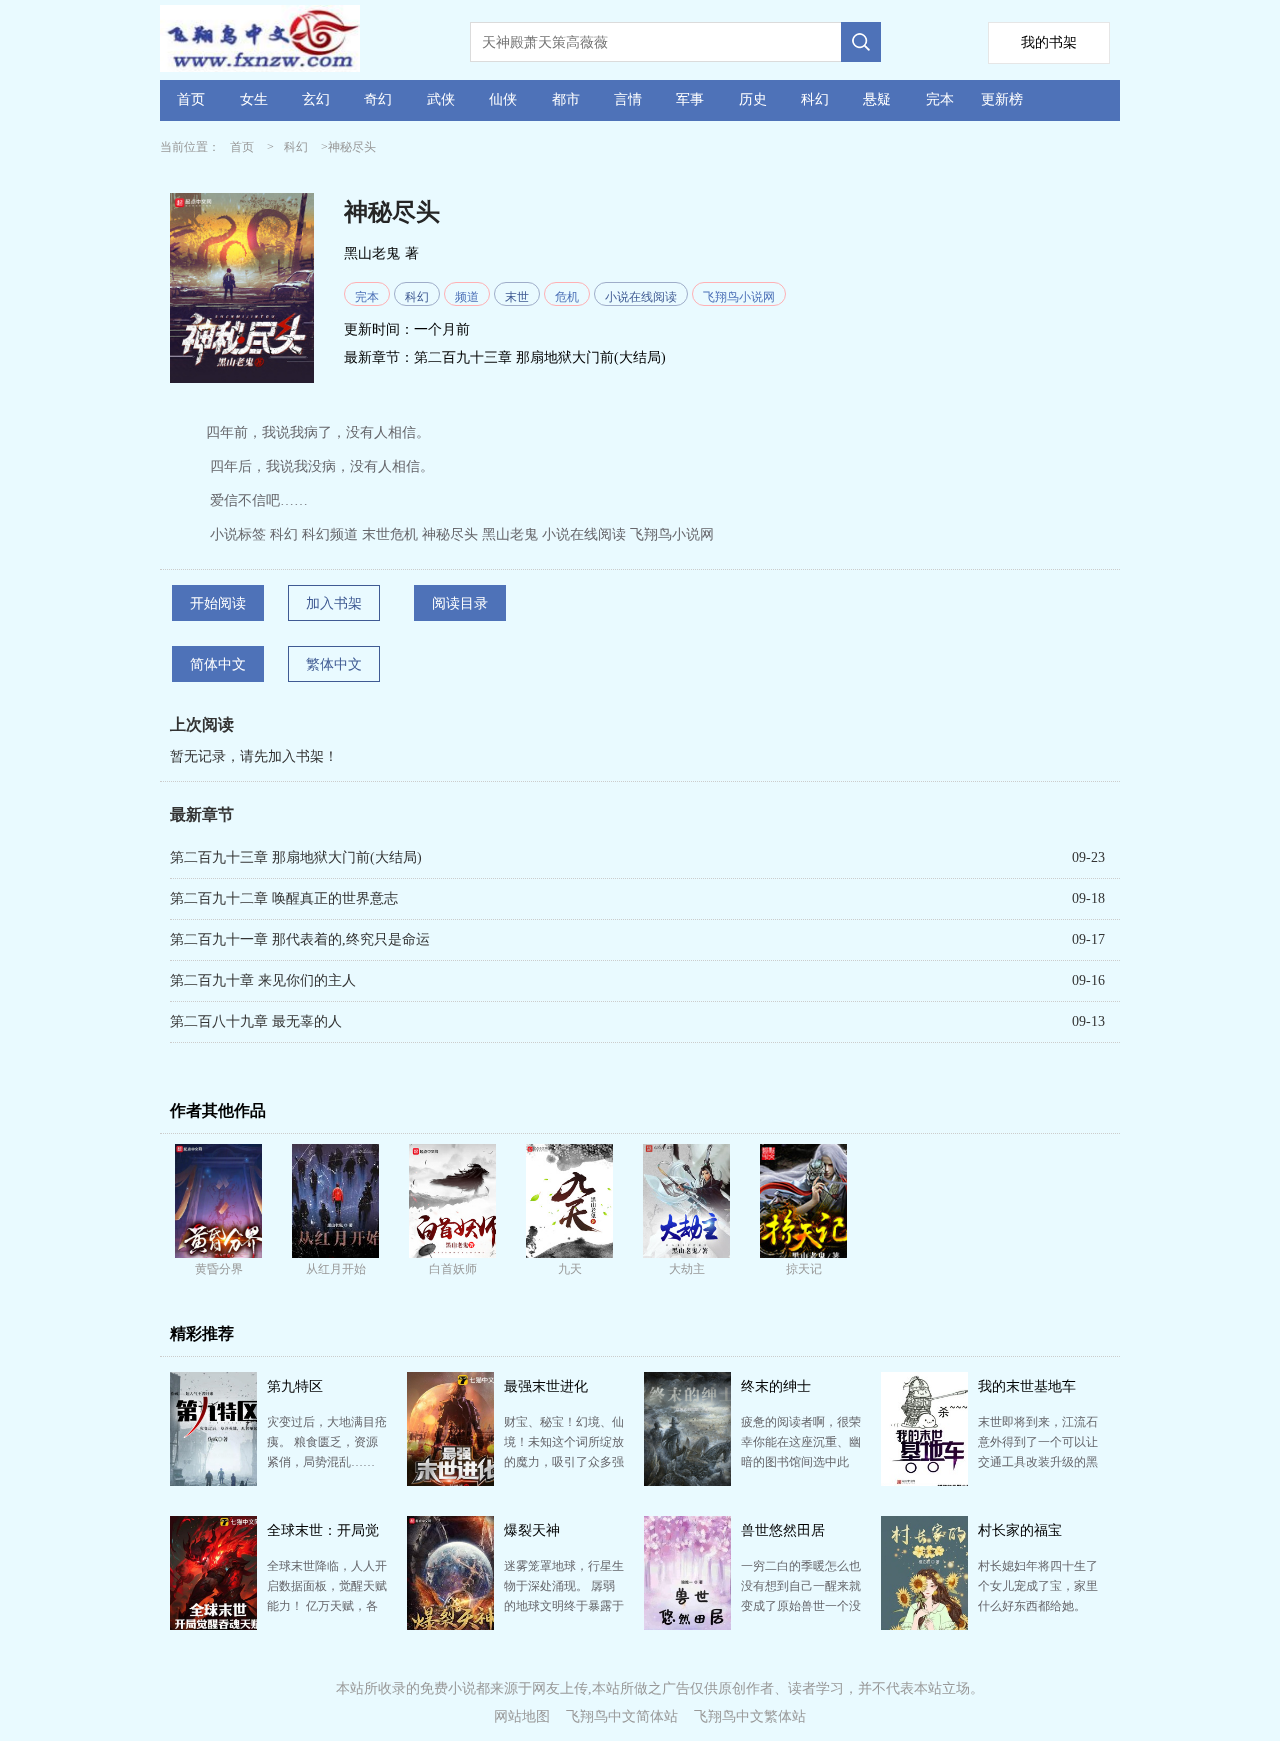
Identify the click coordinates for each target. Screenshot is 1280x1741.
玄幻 (316, 99)
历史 (753, 99)
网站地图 (522, 1716)
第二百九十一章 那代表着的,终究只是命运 (300, 939)
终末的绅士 (776, 1386)
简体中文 (218, 664)
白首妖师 (453, 1269)
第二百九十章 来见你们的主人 (263, 980)
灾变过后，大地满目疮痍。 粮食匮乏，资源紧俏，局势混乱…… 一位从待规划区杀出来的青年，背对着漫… (327, 1462)
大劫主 (687, 1269)
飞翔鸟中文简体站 (622, 1716)
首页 (191, 99)
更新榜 (1002, 99)
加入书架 (334, 603)
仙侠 (503, 99)
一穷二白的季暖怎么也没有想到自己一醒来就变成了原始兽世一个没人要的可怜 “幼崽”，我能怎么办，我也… (801, 1606)
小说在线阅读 (641, 297)
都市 (566, 99)
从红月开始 (336, 1269)
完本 (940, 99)
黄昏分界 (219, 1269)
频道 (467, 297)
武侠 (441, 99)
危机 (567, 297)
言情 (628, 99)
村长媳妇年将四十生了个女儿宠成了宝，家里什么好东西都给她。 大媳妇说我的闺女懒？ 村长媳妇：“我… (1038, 1606)
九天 (570, 1269)
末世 (517, 297)
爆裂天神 (532, 1530)
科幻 (815, 99)
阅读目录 (460, 603)
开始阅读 (218, 603)
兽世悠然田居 (783, 1530)
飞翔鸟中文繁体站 (750, 1716)
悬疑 (877, 99)
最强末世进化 (546, 1386)
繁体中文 (334, 664)
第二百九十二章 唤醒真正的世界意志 (284, 898)
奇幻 (378, 99)
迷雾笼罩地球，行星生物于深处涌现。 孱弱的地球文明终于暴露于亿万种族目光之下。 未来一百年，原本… (564, 1606)
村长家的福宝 (1020, 1530)
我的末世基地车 (1027, 1386)
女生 (254, 99)
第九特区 (295, 1386)
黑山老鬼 (372, 253)
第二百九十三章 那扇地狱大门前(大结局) (540, 357)
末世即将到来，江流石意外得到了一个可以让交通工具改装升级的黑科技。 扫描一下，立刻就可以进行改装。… (1038, 1462)
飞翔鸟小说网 (739, 297)
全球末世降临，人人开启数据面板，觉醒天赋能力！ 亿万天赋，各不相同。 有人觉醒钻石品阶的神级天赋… (327, 1606)
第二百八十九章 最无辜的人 (256, 1021)
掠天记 (804, 1269)
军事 (690, 99)
